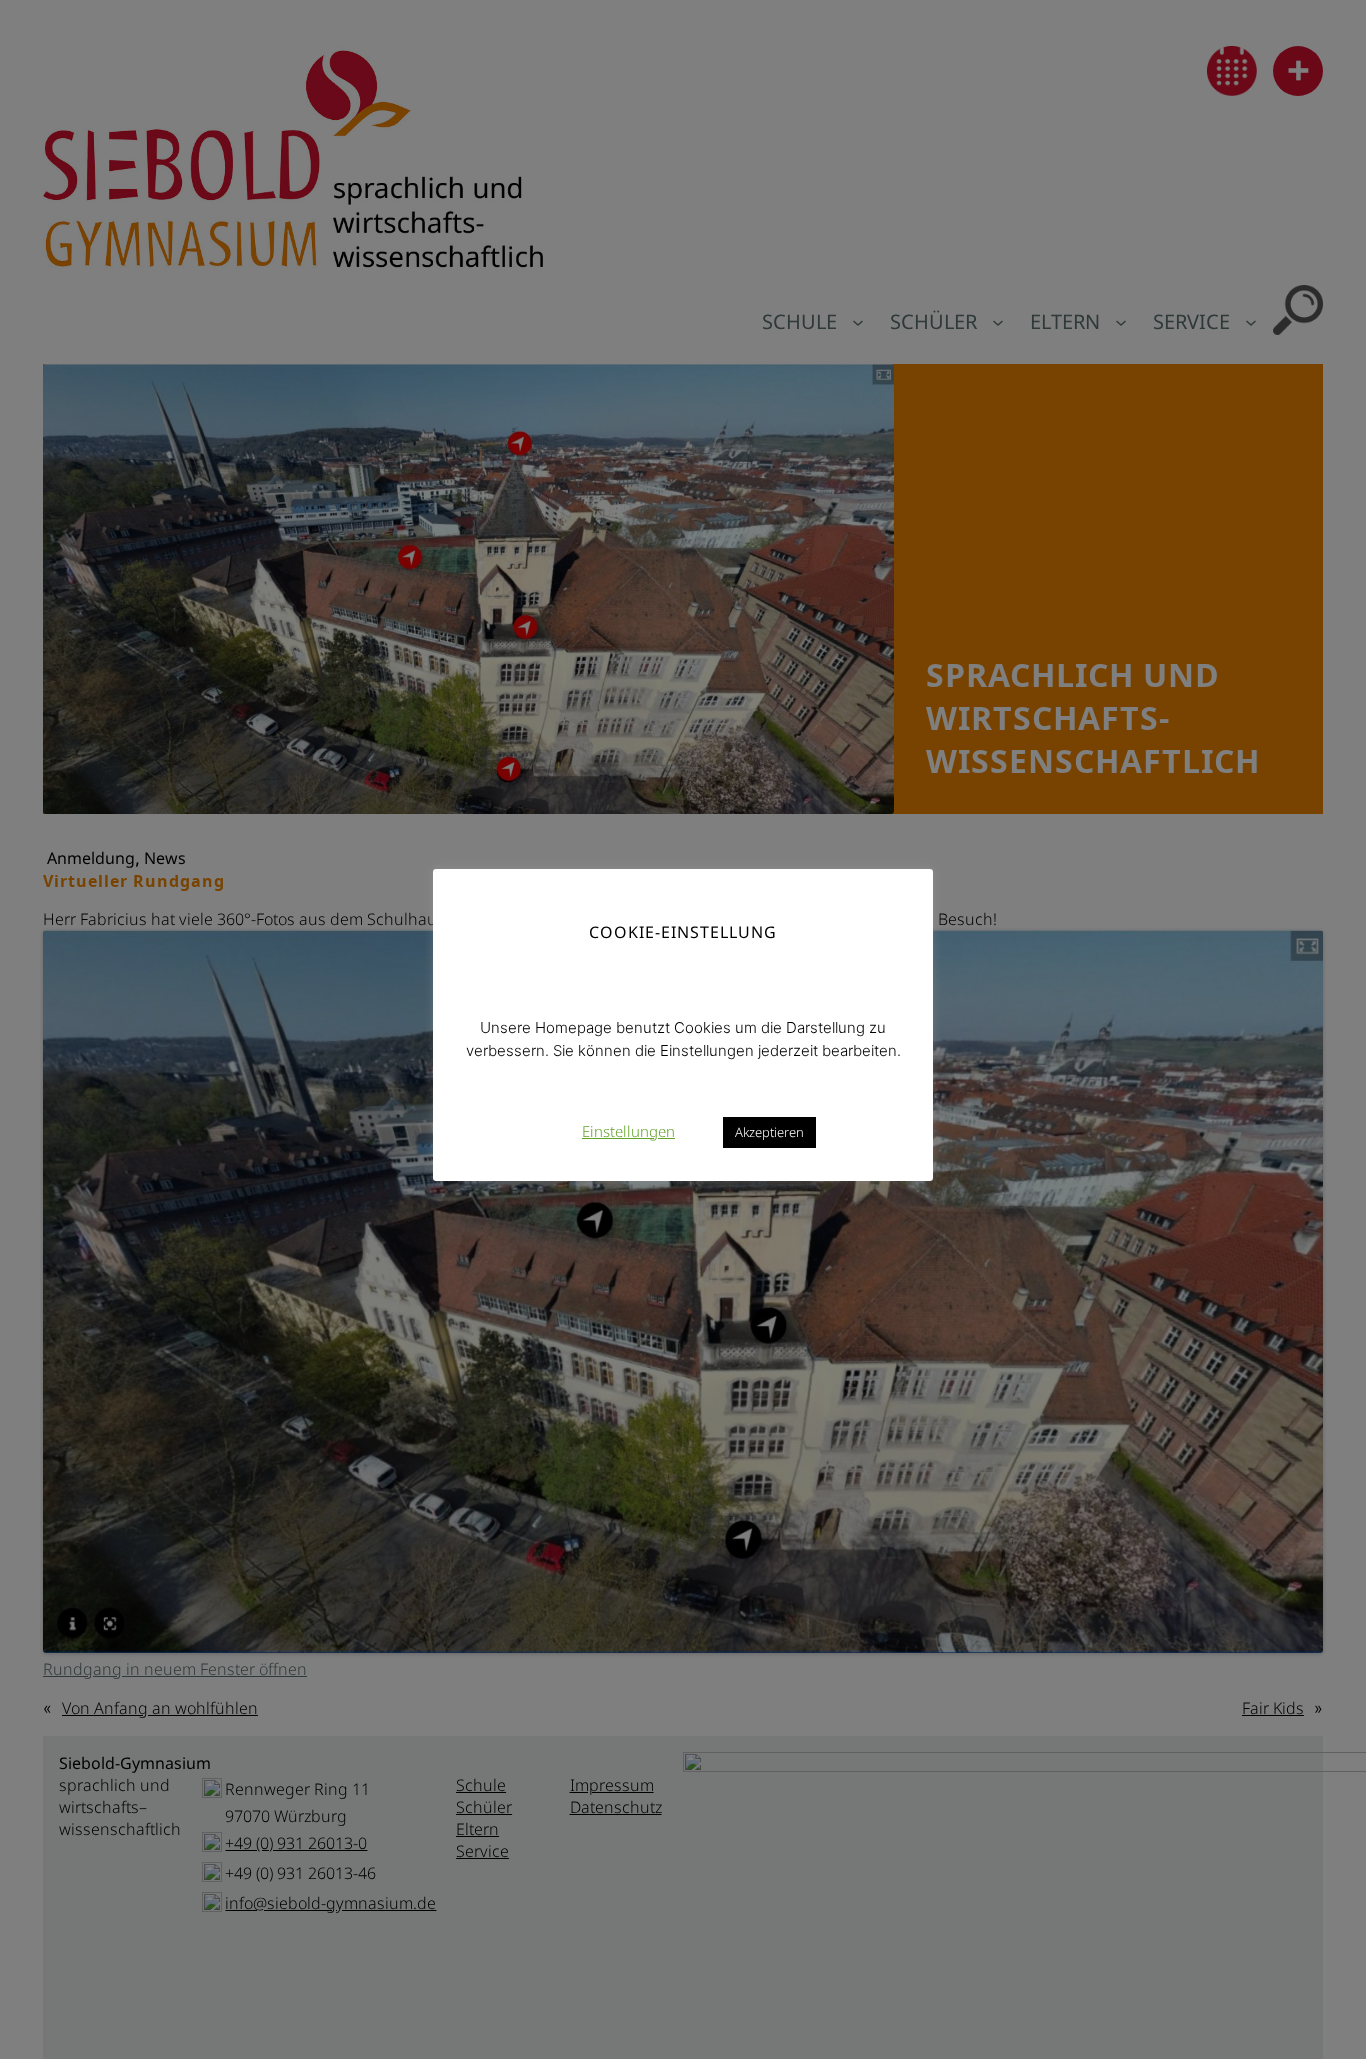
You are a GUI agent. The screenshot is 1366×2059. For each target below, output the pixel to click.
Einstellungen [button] (628, 1130)
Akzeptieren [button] (769, 1131)
